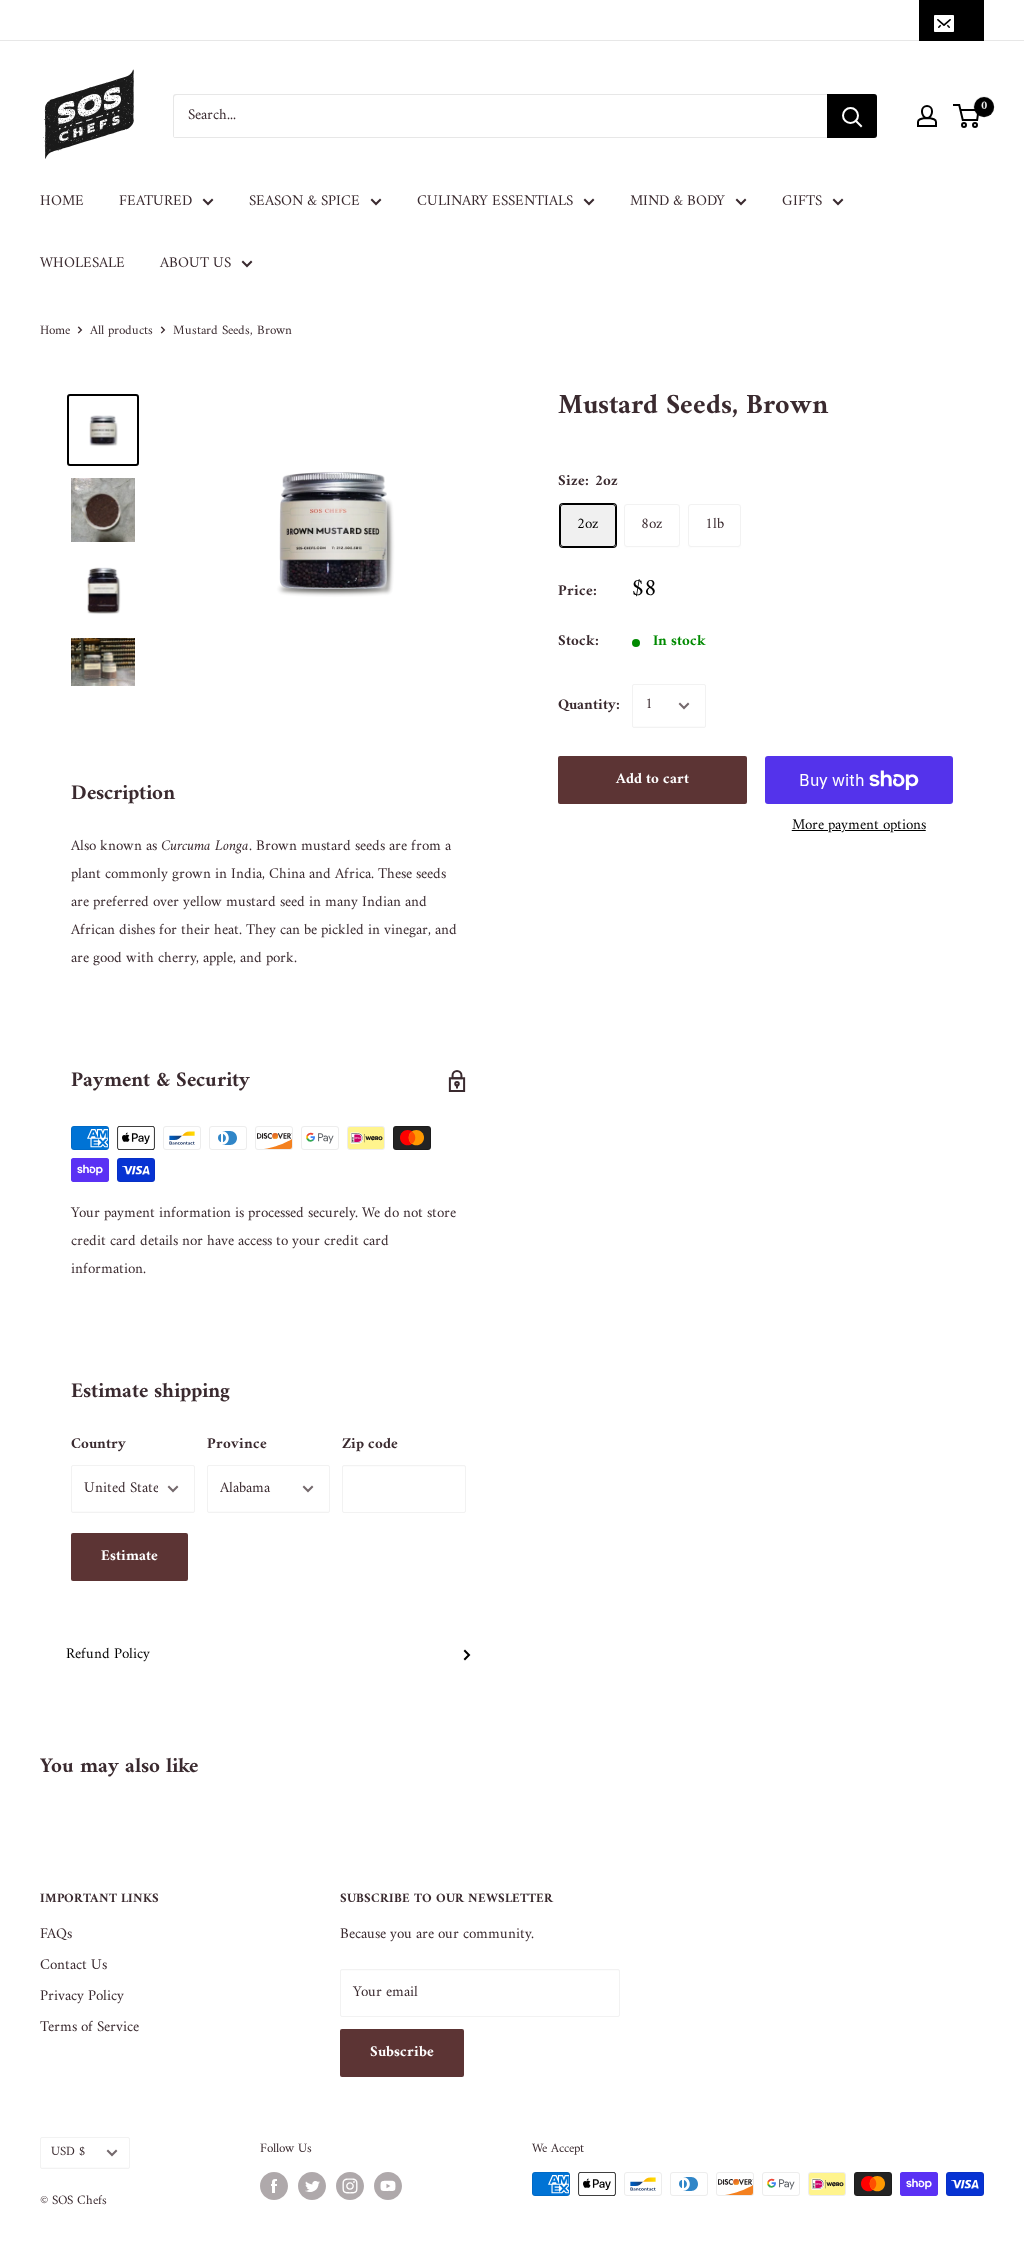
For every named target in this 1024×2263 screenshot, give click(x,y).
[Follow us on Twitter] (312, 2186)
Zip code (370, 1444)
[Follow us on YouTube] (388, 2186)
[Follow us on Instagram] (350, 2186)
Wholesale (82, 263)
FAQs (56, 1934)
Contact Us (73, 1965)
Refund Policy (108, 1654)
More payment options (859, 825)
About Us (195, 263)
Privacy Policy (82, 1996)
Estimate (129, 1556)
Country (98, 1444)
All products (121, 330)
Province (237, 1444)
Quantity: (589, 705)
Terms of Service (89, 2027)
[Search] (852, 116)
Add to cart (652, 779)
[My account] (927, 116)
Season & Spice (304, 201)
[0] (967, 116)
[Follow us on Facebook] (274, 2186)
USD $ (68, 2152)
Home (62, 201)
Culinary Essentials (495, 201)
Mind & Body (677, 201)
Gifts (802, 201)
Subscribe (402, 2052)
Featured (155, 201)
